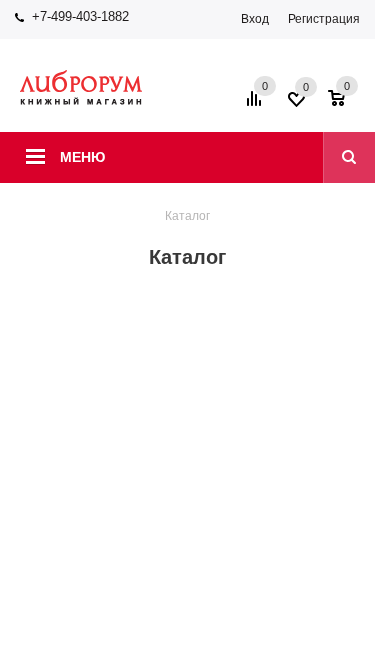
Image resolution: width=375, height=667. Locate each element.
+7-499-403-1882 (80, 16)
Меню (82, 157)
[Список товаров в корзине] (346, 105)
